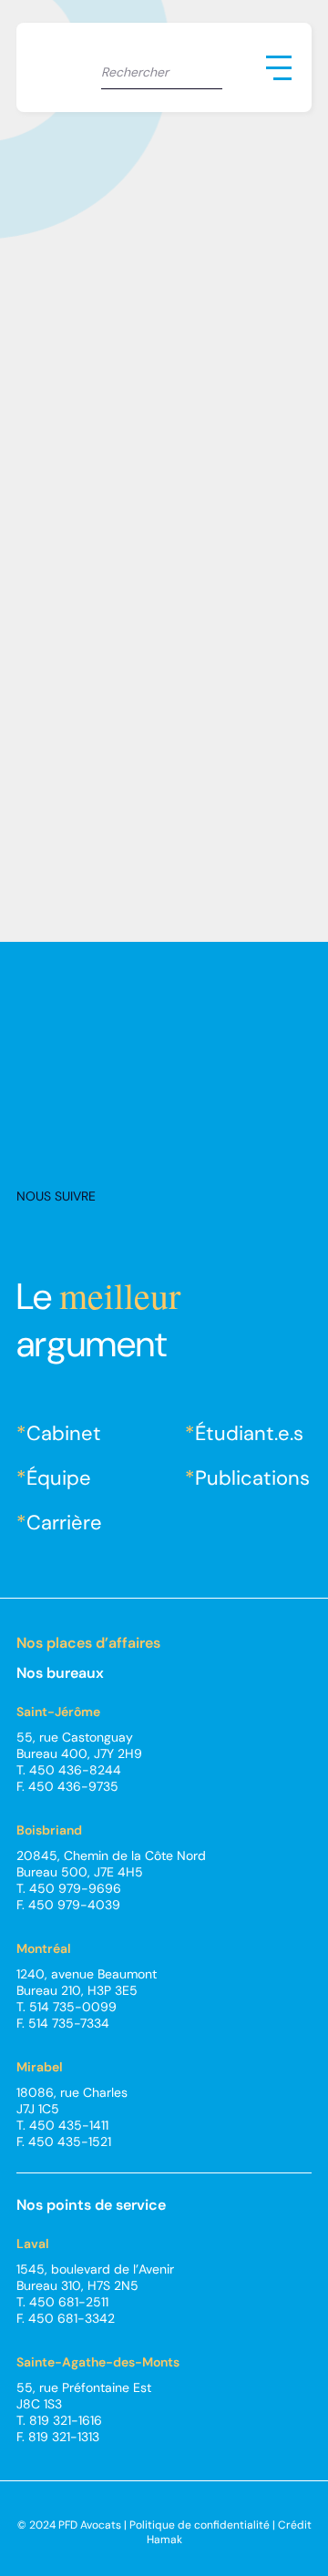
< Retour (66, 135)
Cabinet (64, 1433)
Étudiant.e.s (249, 1433)
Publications (252, 1478)
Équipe (59, 1478)
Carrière (64, 1523)
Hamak (164, 2540)
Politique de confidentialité (200, 2525)
